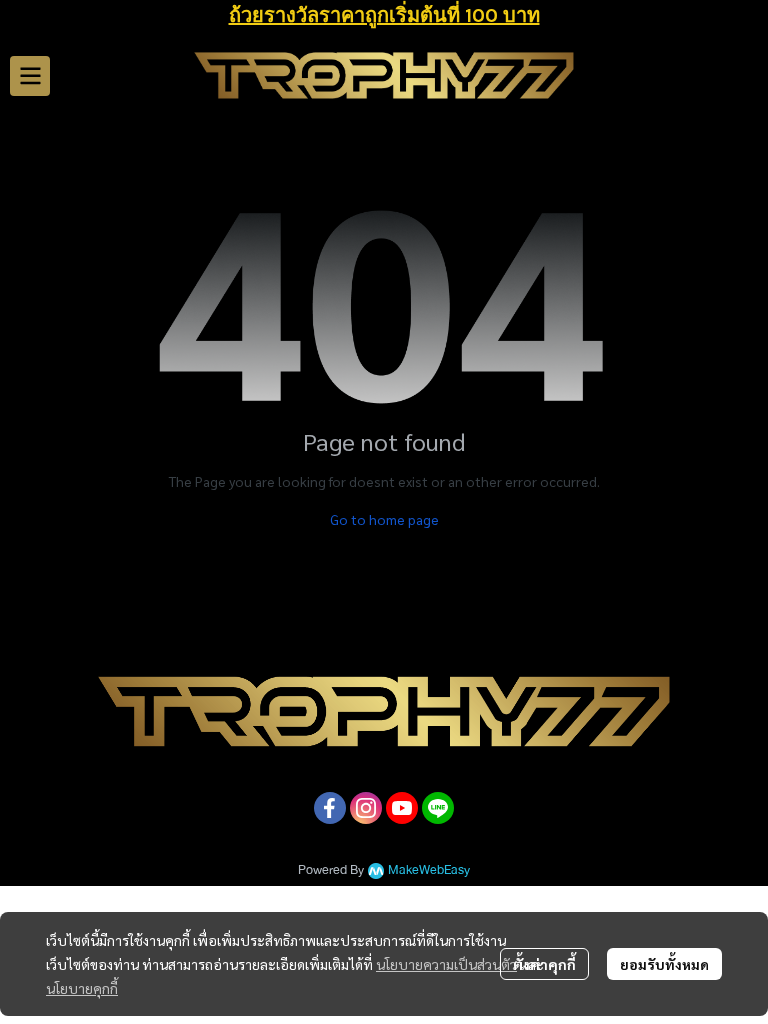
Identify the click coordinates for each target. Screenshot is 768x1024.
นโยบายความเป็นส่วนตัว (446, 964)
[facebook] (330, 808)
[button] (744, 76)
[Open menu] (30, 76)
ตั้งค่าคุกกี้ (544, 964)
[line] (438, 808)
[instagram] (366, 808)
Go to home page (384, 519)
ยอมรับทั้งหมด (664, 964)
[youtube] (402, 808)
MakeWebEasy (429, 870)
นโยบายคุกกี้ (82, 988)
